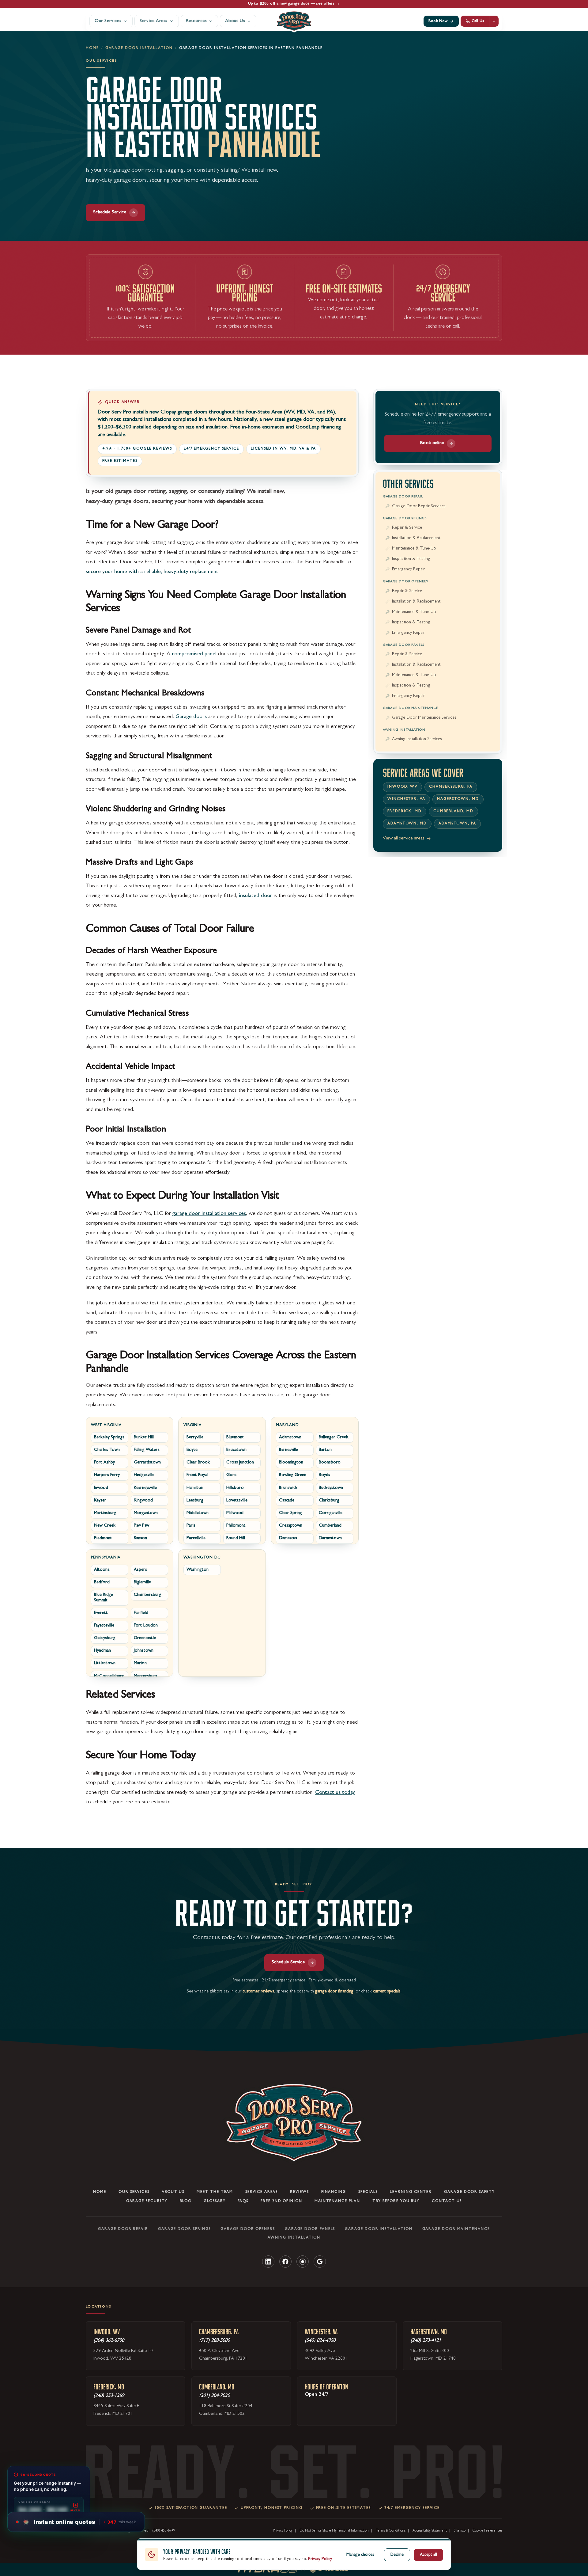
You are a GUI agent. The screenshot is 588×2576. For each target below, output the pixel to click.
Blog (186, 2201)
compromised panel (194, 654)
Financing (334, 2192)
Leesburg (195, 1500)
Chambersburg (148, 1595)
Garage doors (191, 717)
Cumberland (330, 1526)
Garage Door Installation (139, 48)
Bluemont (235, 1438)
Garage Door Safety (469, 2192)
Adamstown (290, 1438)
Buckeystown (331, 1488)
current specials (387, 1992)
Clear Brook (198, 1463)
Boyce (192, 1450)
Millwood (235, 1513)
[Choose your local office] (494, 21)
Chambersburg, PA (451, 787)
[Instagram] (303, 2261)
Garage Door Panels (404, 645)
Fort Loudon (146, 1626)
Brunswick (288, 1488)
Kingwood (143, 1500)
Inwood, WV (402, 787)
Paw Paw (141, 1526)
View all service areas (404, 839)
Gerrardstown (147, 1463)
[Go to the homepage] (294, 2123)
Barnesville (288, 1450)
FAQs (243, 2201)
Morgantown (146, 1513)
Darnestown (330, 1538)
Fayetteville (104, 1626)
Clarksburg (329, 1500)
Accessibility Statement (430, 2531)
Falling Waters (147, 1450)
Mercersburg (146, 1676)
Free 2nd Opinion (281, 2201)
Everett (101, 1613)
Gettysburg (105, 1638)
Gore (231, 1475)
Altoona (102, 1570)
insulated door (256, 896)
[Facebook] (285, 2261)
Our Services (134, 2192)
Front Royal (197, 1475)
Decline (397, 2555)
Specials (368, 2192)
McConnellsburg (109, 1676)
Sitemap (460, 2531)
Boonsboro (330, 1463)
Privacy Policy (283, 2531)
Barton (325, 1450)
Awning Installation (404, 730)
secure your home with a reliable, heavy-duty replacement (152, 572)
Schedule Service (110, 212)
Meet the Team (215, 2192)
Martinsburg (105, 1513)
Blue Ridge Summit (104, 1598)
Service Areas (262, 2192)
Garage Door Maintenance (410, 708)
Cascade (287, 1500)
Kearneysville (145, 1488)
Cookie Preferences (487, 2531)
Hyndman (102, 1651)
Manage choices (360, 2555)
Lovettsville (237, 1500)
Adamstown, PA (457, 824)
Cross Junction (240, 1463)
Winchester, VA (406, 799)
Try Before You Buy (396, 2201)
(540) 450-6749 (164, 2531)
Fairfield (141, 1613)
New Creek (105, 1526)
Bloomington (291, 1463)
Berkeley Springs (109, 1438)
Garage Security (147, 2201)
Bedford (102, 1583)
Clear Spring (290, 1513)
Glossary (215, 2201)
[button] (79, 2522)
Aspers (140, 1570)
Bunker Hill (144, 1438)
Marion (140, 1663)
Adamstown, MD (407, 824)
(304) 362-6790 (109, 2341)
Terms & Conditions (391, 2531)
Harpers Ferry (107, 1475)
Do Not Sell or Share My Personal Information (334, 2531)
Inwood (101, 1488)
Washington (198, 1570)
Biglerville (142, 1583)
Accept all (428, 2555)
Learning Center (411, 2192)
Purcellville (196, 1538)
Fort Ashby (104, 1463)
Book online (432, 443)
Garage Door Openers (405, 582)
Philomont (236, 1526)
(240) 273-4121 (426, 2341)
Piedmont (103, 1538)
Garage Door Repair (403, 497)
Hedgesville (144, 1475)
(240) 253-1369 (109, 2396)
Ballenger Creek (334, 1438)
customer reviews (258, 1992)
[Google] (320, 2261)
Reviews (299, 2192)
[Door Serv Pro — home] (294, 21)
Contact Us (447, 2201)
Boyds (324, 1475)
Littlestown (105, 1663)
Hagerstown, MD (458, 799)
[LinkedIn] (268, 2261)
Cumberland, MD (453, 812)
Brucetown (236, 1450)
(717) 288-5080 (214, 2341)
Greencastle (145, 1638)
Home (92, 48)
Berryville (195, 1438)
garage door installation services (209, 1214)
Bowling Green (293, 1475)
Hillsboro (235, 1488)
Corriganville (331, 1513)
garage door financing (334, 1992)
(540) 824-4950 (320, 2341)
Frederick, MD (405, 812)
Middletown (198, 1513)
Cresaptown (291, 1526)
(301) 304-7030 (214, 2396)
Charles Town (107, 1450)
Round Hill (236, 1538)
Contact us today (335, 1793)
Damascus (288, 1538)
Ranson (140, 1538)
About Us (173, 2192)
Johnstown (144, 1651)
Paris (191, 1526)
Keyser (100, 1500)
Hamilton (195, 1488)
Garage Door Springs (405, 518)
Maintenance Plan (337, 2201)
